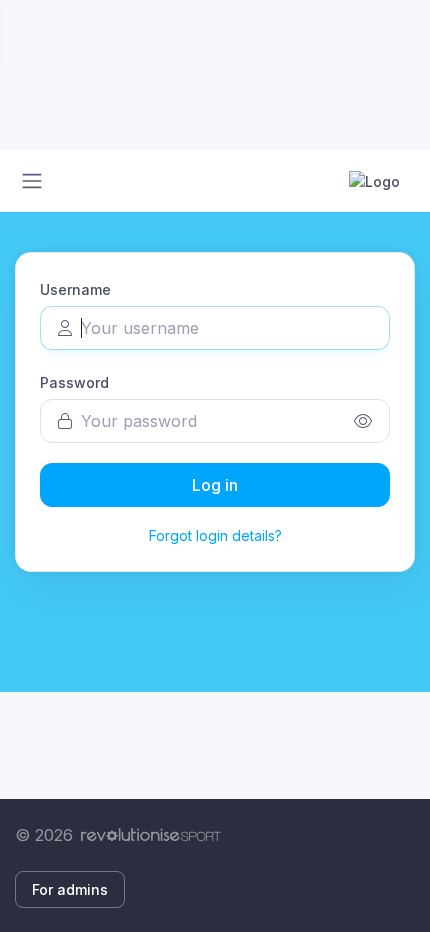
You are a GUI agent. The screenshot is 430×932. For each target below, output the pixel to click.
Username (75, 289)
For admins (70, 889)
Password (74, 382)
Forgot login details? (215, 535)
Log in (215, 485)
